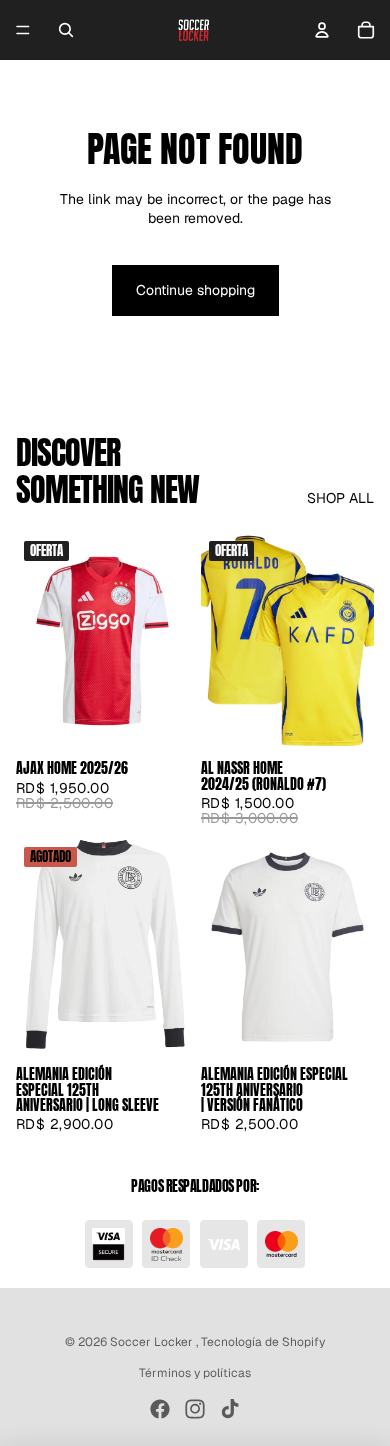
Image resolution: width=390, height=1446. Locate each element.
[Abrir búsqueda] (66, 30)
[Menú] (23, 30)
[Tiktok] (230, 1409)
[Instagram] (195, 1409)
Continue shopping (195, 290)
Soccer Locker (153, 1342)
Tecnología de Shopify (263, 1342)
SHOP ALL (340, 498)
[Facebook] (160, 1409)
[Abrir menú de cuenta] (322, 30)
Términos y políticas (195, 1373)
